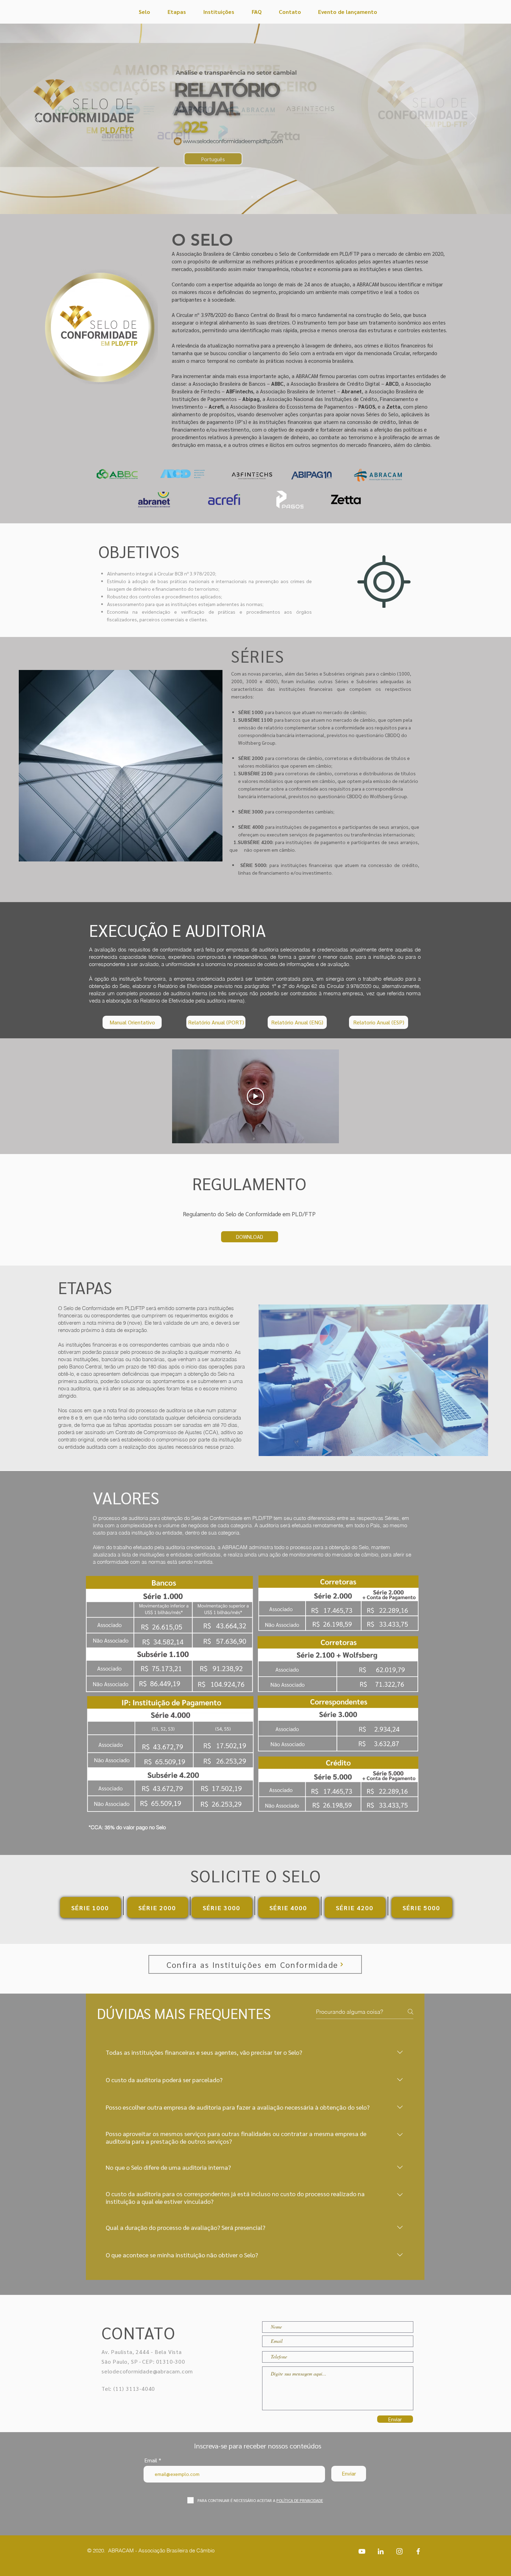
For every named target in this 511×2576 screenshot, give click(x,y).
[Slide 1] (259, 197)
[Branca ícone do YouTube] (362, 2551)
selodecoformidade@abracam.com (147, 2371)
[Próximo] (473, 119)
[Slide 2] (252, 197)
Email (151, 2460)
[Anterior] (38, 119)
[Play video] (255, 1096)
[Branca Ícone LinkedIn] (381, 2551)
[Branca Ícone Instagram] (399, 2551)
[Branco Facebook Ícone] (418, 2551)
